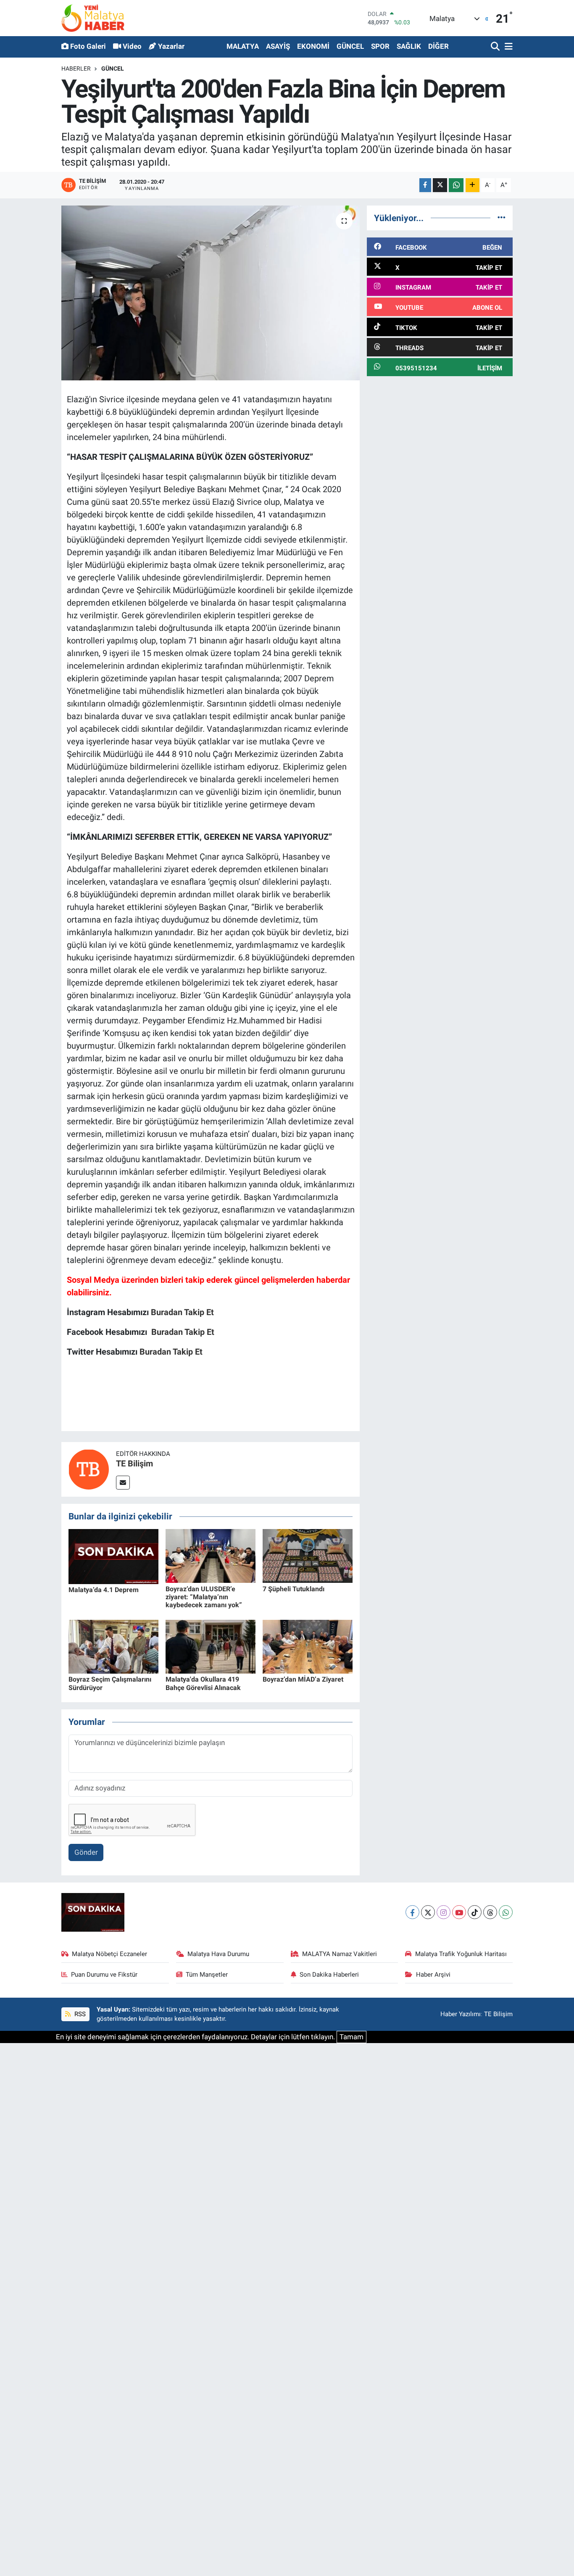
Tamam (352, 2037)
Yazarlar (171, 46)
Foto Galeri (88, 46)
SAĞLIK (409, 46)
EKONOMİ (313, 46)
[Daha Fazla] (473, 185)
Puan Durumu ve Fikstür (104, 1975)
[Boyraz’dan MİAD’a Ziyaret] (308, 1646)
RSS (79, 2014)
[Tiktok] (475, 1912)
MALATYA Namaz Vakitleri (340, 1954)
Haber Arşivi (433, 1975)
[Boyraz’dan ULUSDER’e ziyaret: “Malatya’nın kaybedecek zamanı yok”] (211, 1556)
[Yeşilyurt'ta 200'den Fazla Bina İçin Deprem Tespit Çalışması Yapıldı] (211, 293)
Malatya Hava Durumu (218, 1954)
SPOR (380, 46)
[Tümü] (502, 218)
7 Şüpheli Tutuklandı (294, 1589)
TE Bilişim (134, 1463)
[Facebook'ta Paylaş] (425, 185)
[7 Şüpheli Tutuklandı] (308, 1556)
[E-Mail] (123, 1483)
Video (132, 46)
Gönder (86, 1852)
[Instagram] (444, 1912)
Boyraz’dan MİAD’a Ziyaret (303, 1679)
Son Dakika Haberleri (329, 1975)
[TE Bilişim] (89, 1469)
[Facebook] (412, 1912)
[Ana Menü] (507, 47)
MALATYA (243, 46)
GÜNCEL (350, 46)
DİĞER (438, 46)
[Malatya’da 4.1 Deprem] (113, 1556)
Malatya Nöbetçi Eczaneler (109, 1954)
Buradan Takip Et (182, 1312)
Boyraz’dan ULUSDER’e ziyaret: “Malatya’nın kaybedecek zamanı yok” (204, 1597)
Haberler (76, 69)
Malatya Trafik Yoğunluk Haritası (461, 1954)
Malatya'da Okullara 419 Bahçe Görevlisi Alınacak (203, 1683)
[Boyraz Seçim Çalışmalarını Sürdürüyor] (113, 1646)
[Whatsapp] (506, 1912)
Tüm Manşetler (207, 1975)
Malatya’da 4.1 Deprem (104, 1590)
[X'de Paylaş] (440, 185)
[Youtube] (459, 1912)
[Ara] (496, 47)
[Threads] (490, 1912)
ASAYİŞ (278, 46)
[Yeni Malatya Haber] (93, 18)
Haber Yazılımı (461, 2014)
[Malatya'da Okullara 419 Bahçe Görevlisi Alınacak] (211, 1646)
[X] (428, 1912)
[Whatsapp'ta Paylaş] (456, 185)
